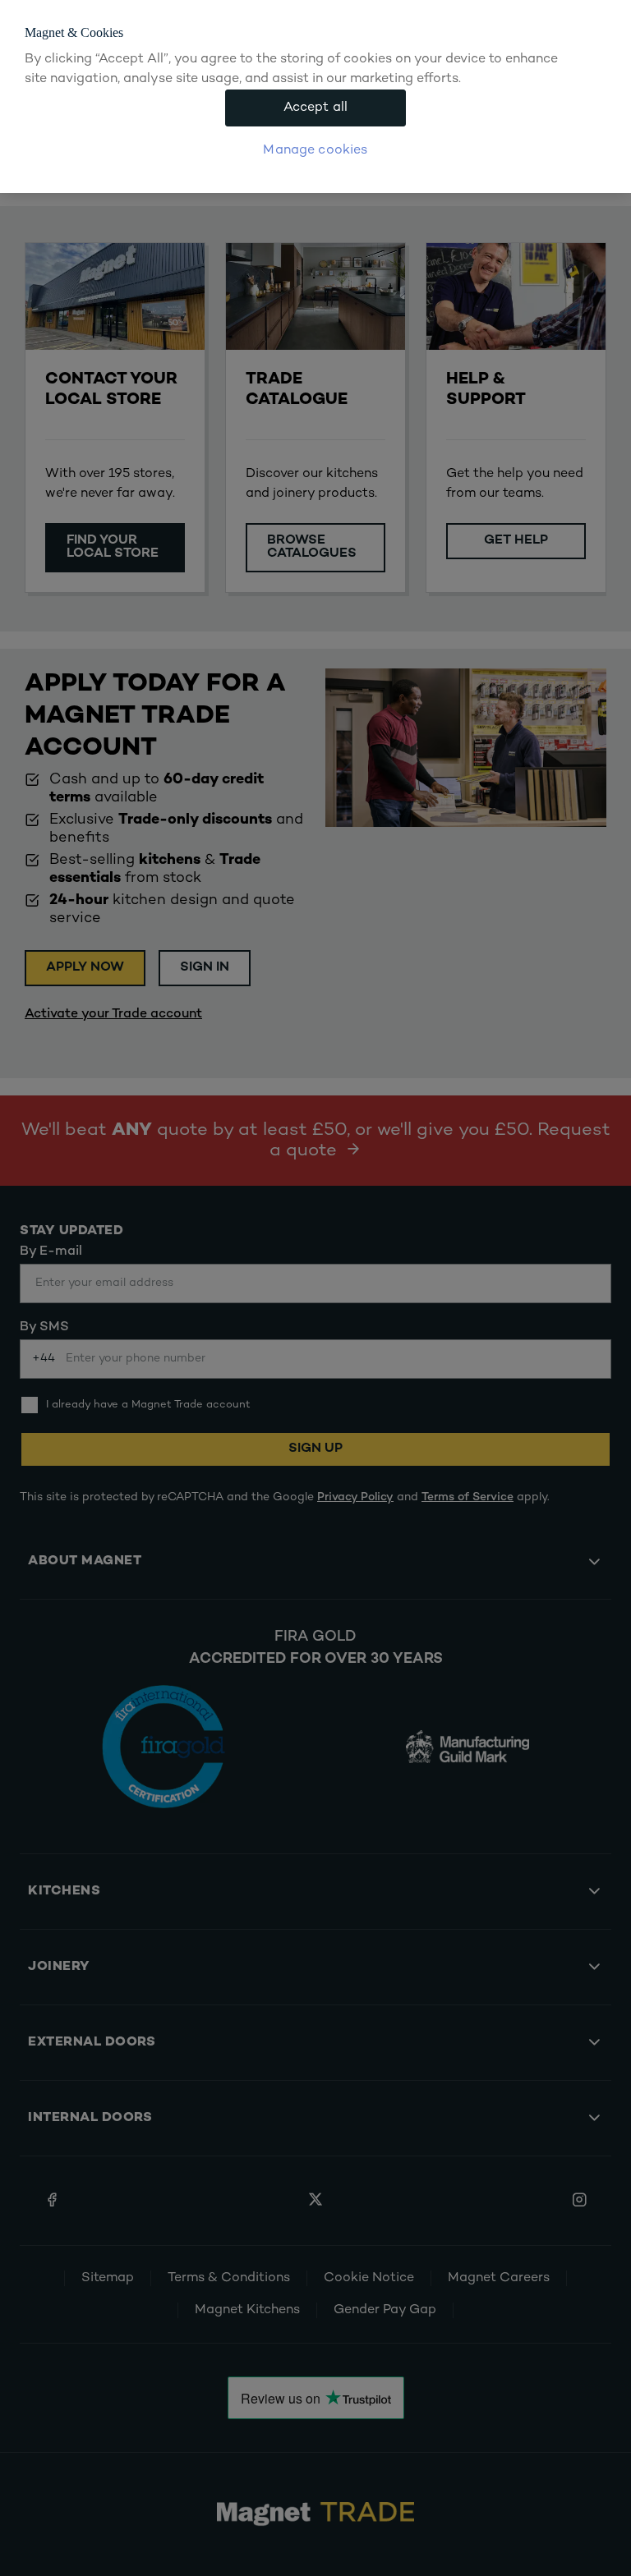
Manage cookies (315, 151)
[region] (315, 96)
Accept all (316, 108)
